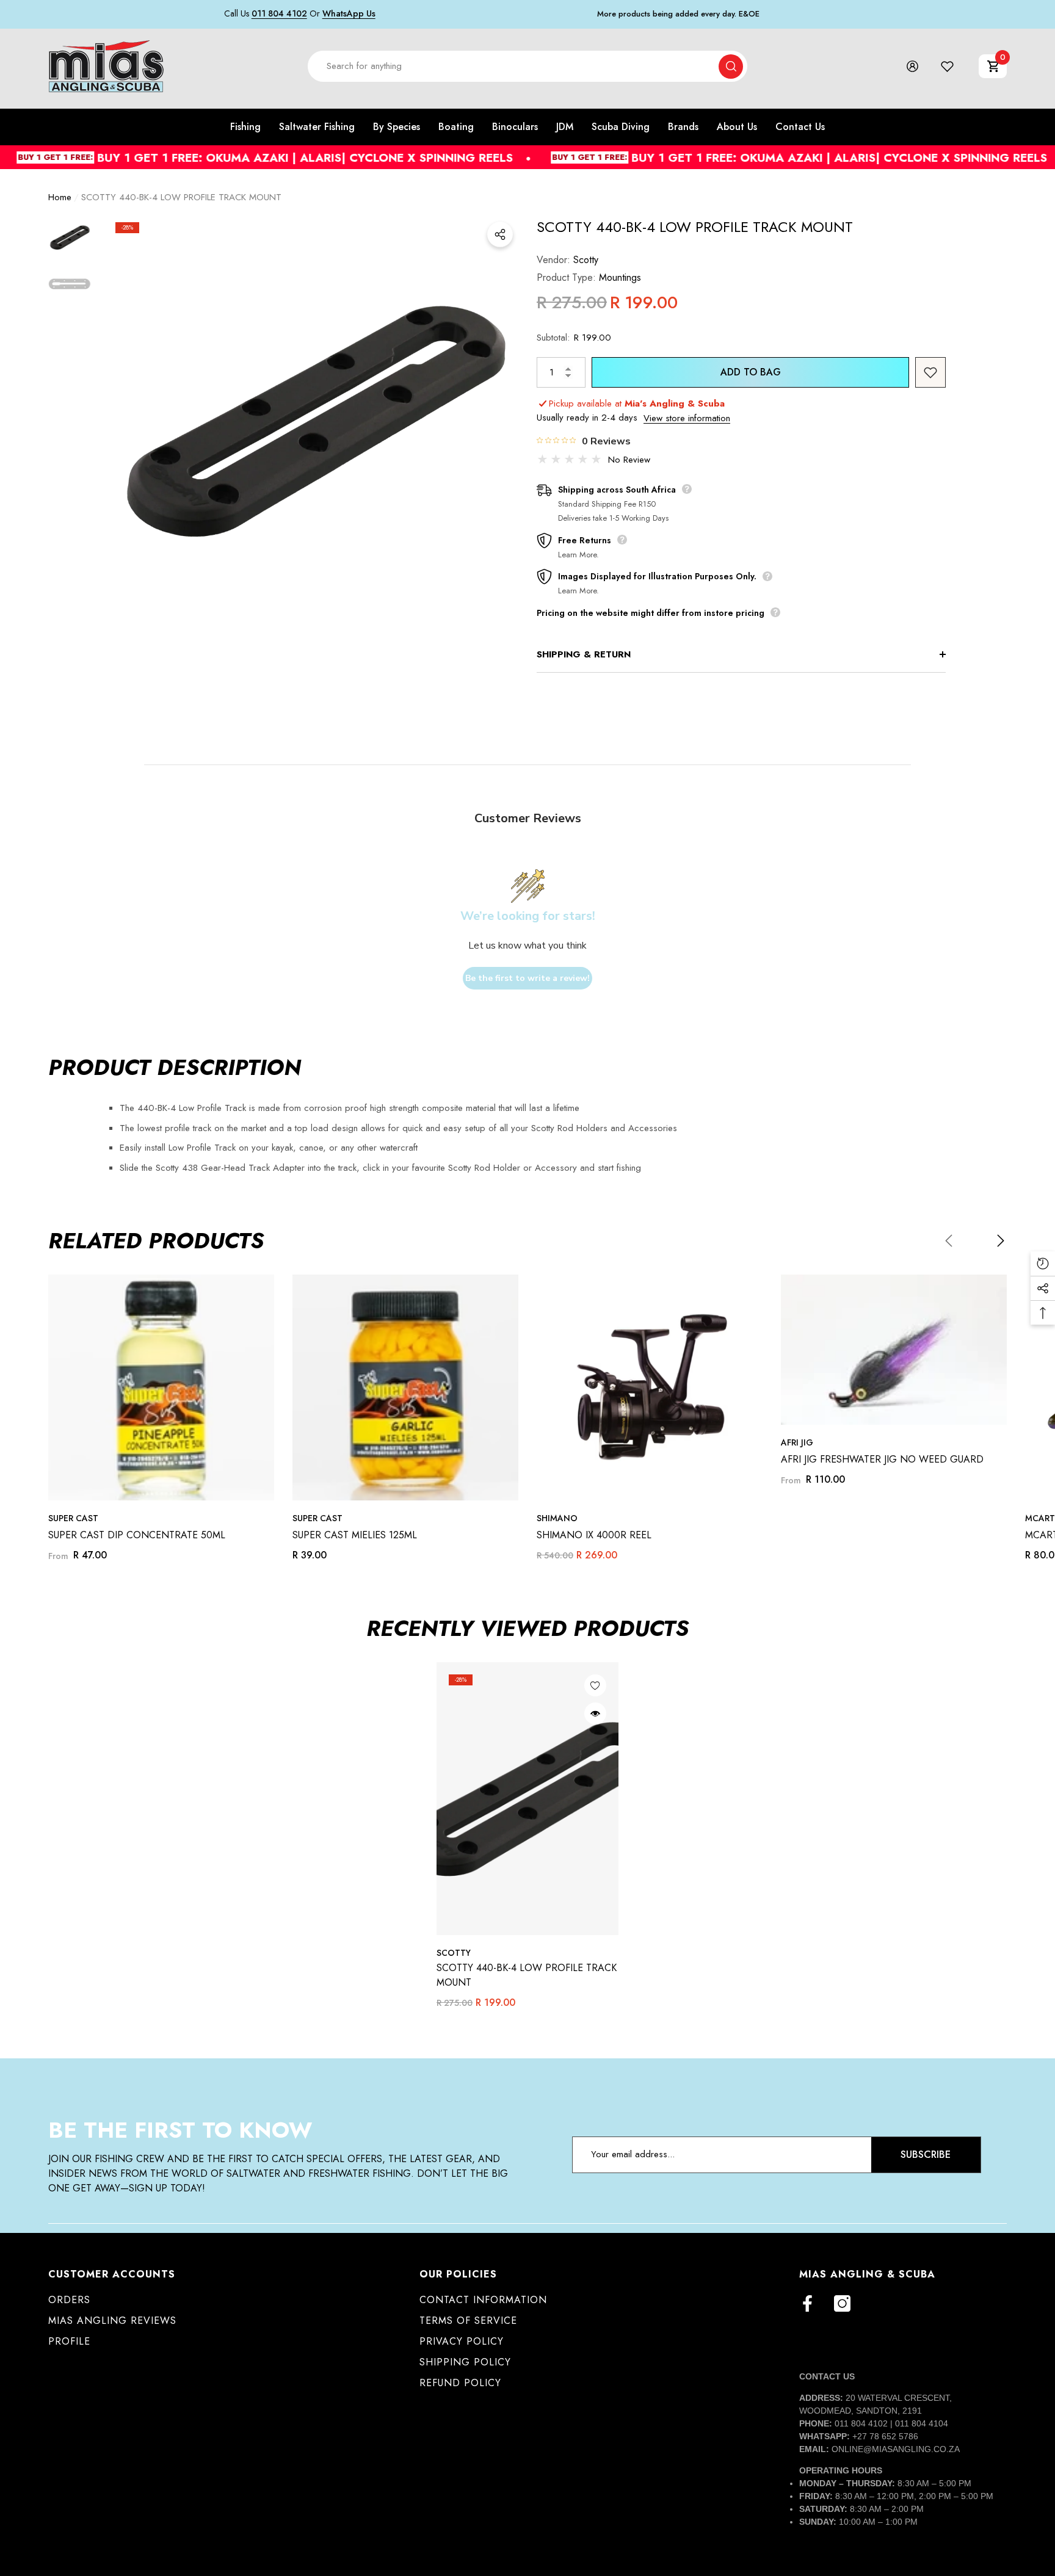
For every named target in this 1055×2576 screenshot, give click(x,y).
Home (60, 197)
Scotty (586, 260)
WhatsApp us (349, 13)
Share (500, 234)
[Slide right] (1001, 1240)
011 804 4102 (279, 13)
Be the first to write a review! (527, 978)
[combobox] (513, 66)
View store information (687, 418)
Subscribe (926, 2155)
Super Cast (73, 1518)
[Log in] (912, 66)
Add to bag (751, 372)
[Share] (500, 234)
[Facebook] (807, 2303)
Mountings (620, 277)
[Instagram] (842, 2303)
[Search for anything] (527, 66)
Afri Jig (797, 1442)
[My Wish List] (947, 66)
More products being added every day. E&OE (678, 14)
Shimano (557, 1518)
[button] (993, 66)
